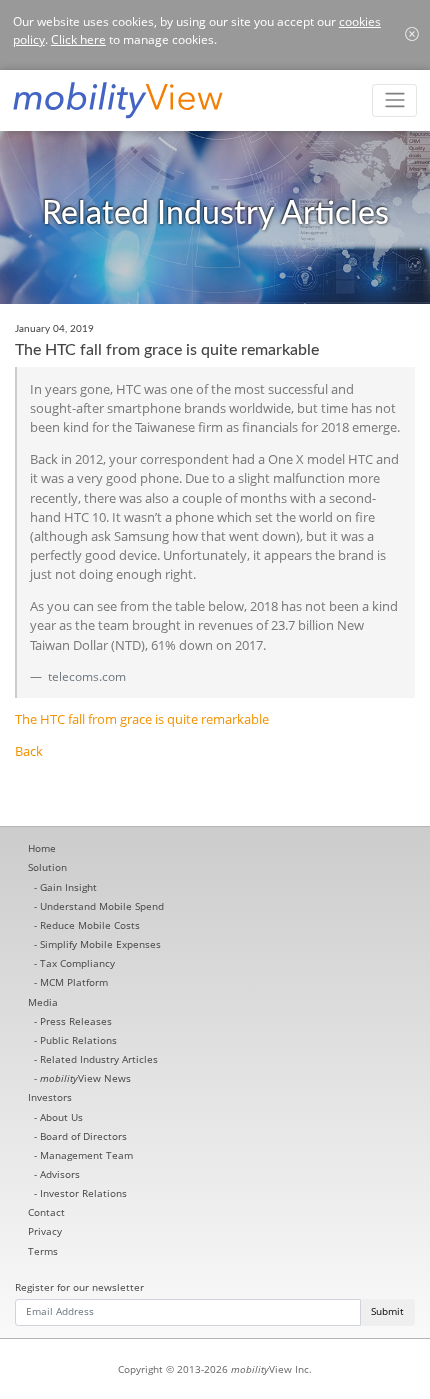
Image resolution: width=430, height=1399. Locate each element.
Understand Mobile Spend (102, 906)
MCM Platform (74, 982)
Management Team (86, 1155)
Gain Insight (68, 887)
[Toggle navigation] (394, 100)
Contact (46, 1212)
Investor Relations (83, 1193)
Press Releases (76, 1021)
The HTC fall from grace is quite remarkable (142, 719)
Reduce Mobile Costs (90, 925)
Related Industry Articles (99, 1059)
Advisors (60, 1174)
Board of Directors (83, 1136)
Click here (78, 39)
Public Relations (78, 1040)
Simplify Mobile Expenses (100, 944)
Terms (43, 1251)
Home (42, 848)
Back (29, 751)
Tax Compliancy (77, 963)
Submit (387, 1311)
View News (85, 1078)
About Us (61, 1117)
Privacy (45, 1231)
